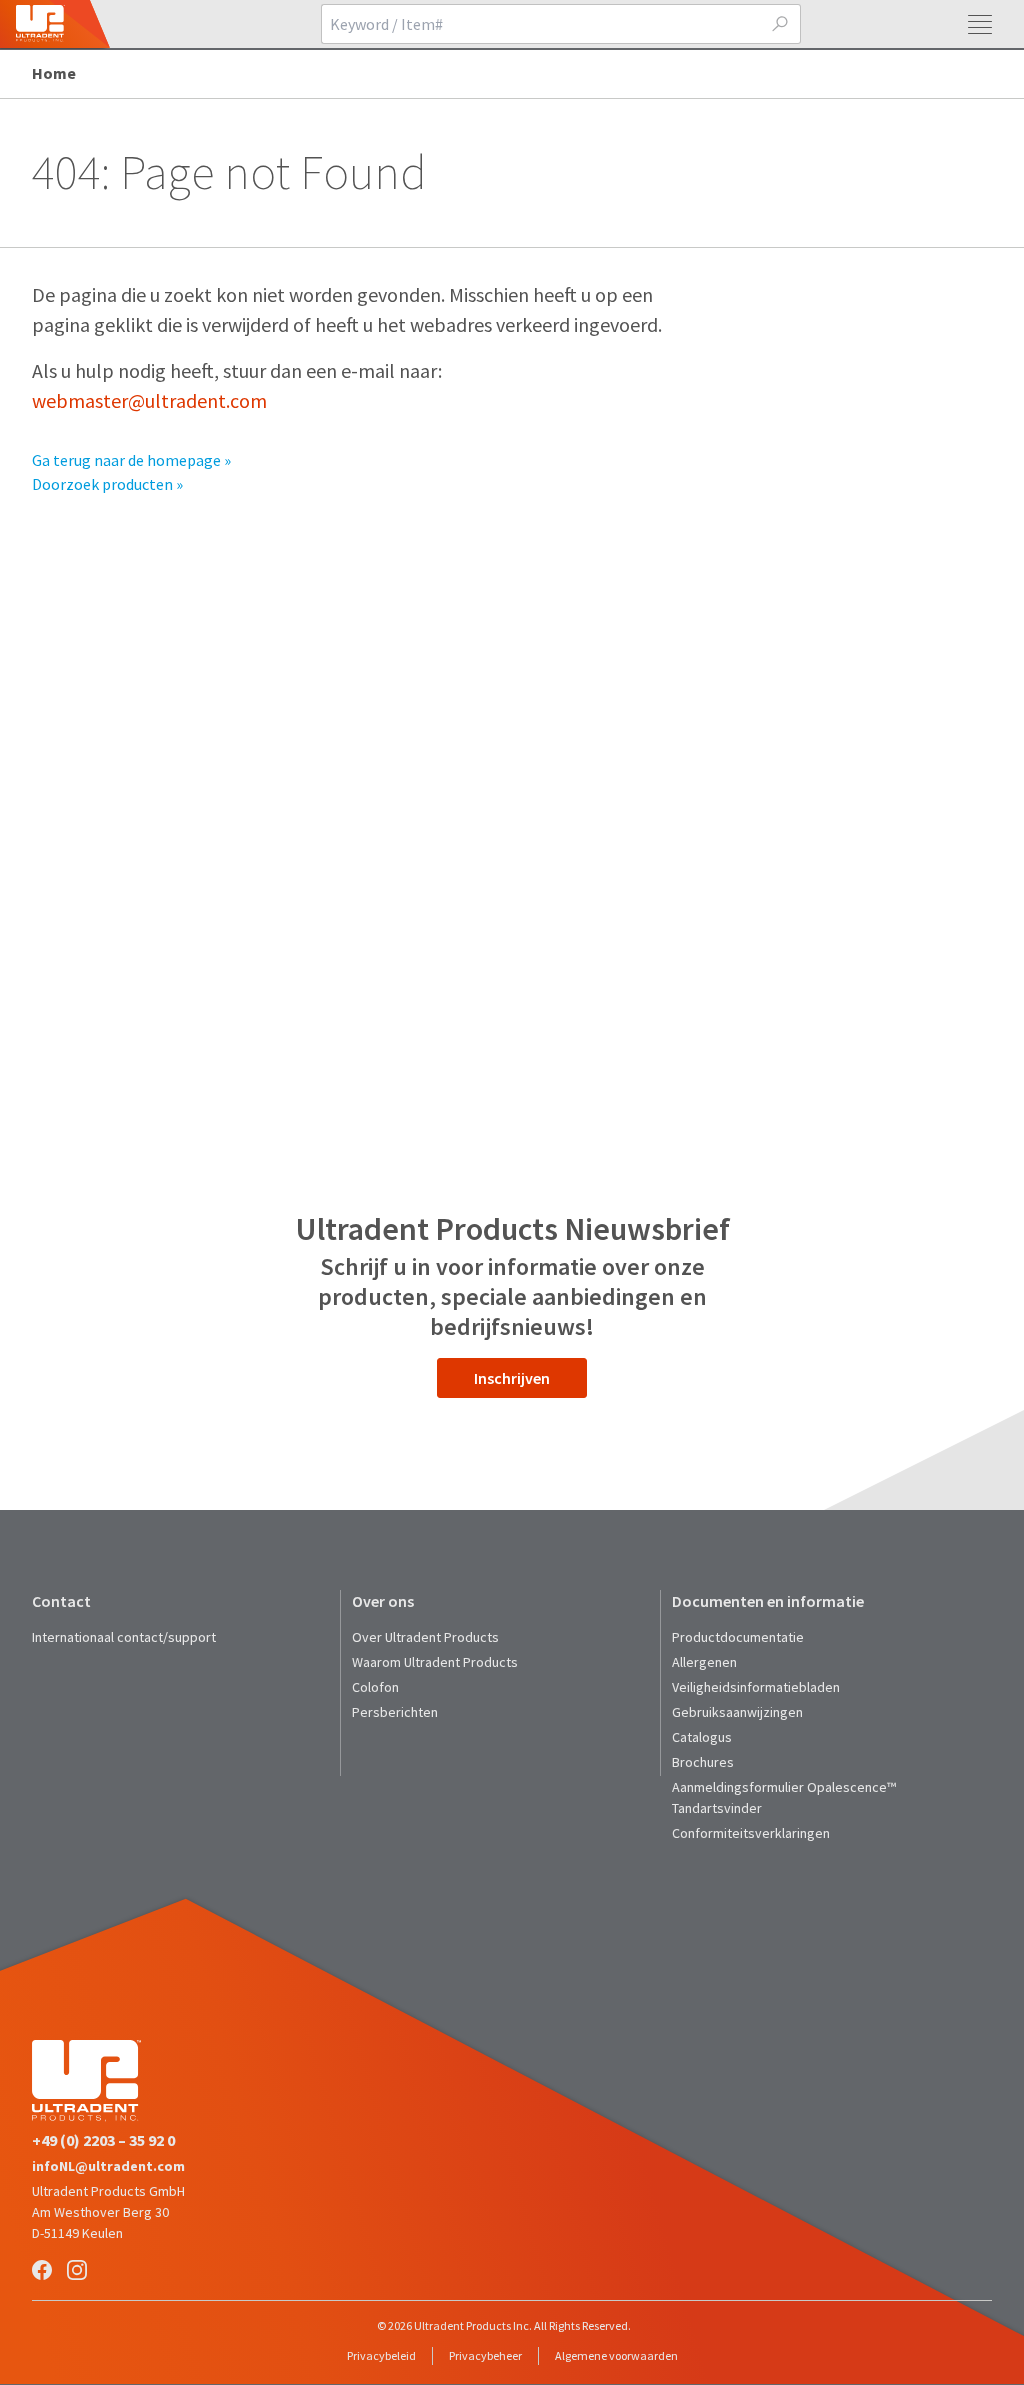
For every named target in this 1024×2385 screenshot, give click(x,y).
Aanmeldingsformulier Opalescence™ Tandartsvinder (784, 1797)
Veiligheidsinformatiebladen (756, 1687)
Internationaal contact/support (124, 1637)
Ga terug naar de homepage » (131, 460)
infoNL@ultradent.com (108, 2166)
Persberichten (395, 1712)
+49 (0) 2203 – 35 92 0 (103, 2140)
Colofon (375, 1687)
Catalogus (702, 1737)
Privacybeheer (485, 2355)
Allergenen (704, 1662)
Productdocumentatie (738, 1637)
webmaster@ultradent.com (149, 400)
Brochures (703, 1762)
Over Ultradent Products (425, 1637)
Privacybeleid (381, 2355)
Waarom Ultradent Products (435, 1662)
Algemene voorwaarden (616, 2355)
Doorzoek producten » (107, 484)
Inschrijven (512, 1378)
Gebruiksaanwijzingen (737, 1712)
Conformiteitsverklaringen (751, 1833)
